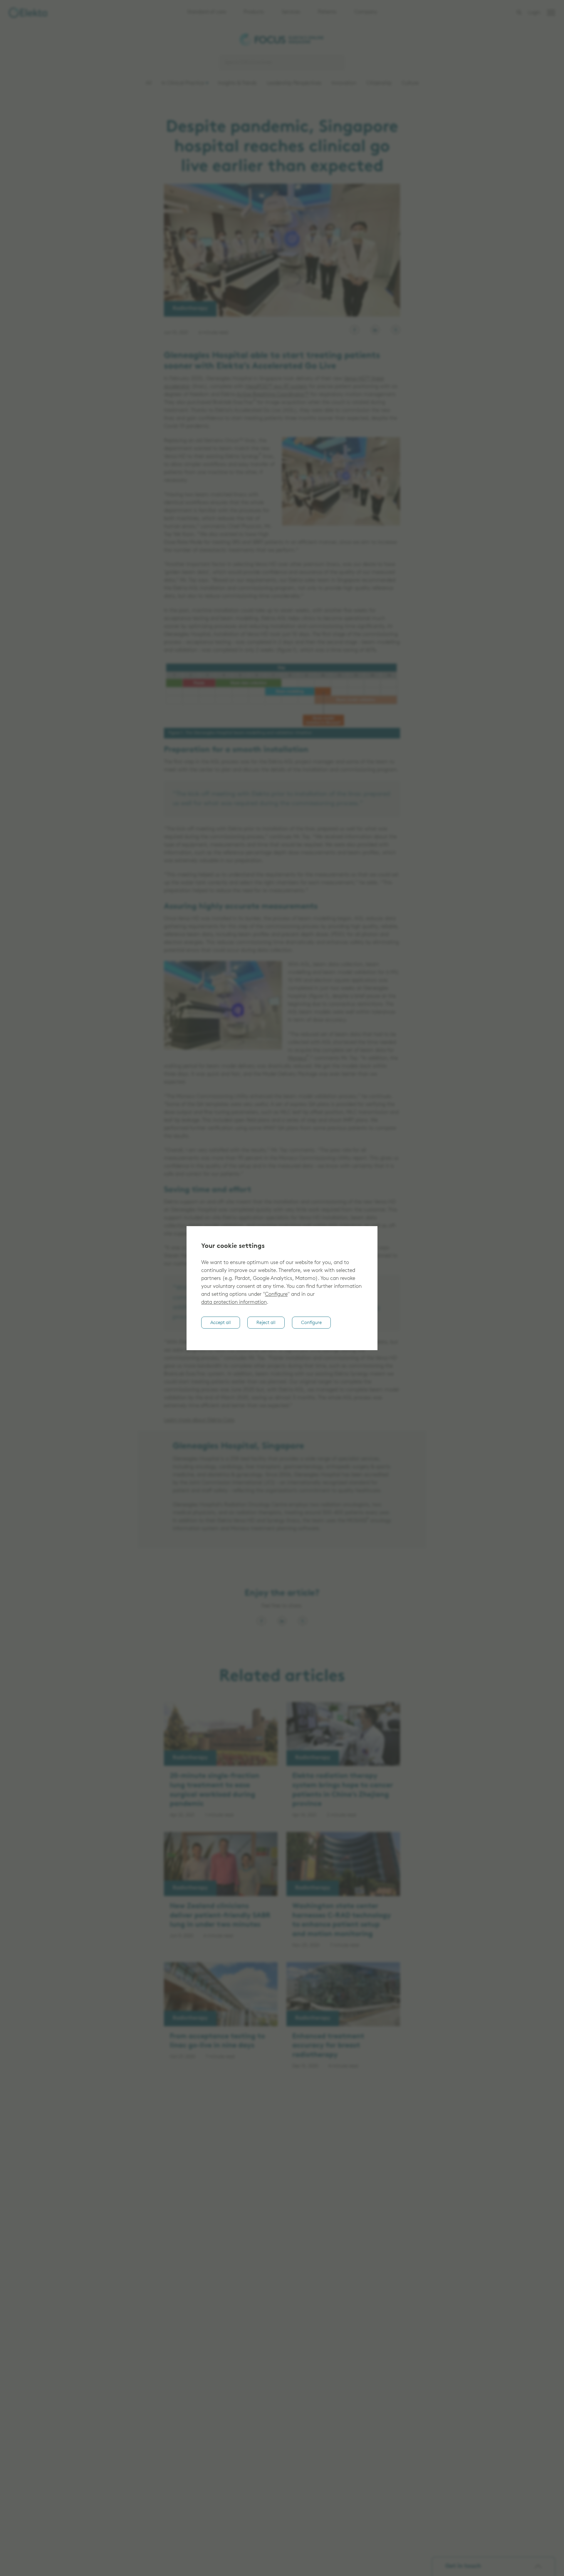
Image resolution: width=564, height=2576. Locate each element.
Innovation (344, 83)
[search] (519, 12)
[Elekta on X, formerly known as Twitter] (396, 330)
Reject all (266, 1323)
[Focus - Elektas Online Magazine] (282, 41)
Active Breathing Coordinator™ (273, 395)
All (149, 83)
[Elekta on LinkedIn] (375, 330)
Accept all (221, 1323)
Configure (276, 1295)
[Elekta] (28, 13)
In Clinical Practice (183, 83)
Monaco (297, 1059)
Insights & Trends (237, 83)
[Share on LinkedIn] (282, 1621)
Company (366, 12)
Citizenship (379, 83)
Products (254, 12)
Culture (410, 83)
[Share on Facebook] (261, 1621)
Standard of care (207, 12)
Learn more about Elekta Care (199, 1420)
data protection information (234, 1303)
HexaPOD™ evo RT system (276, 387)
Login (534, 13)
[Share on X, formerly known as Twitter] (303, 1621)
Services (291, 12)
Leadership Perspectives (294, 83)
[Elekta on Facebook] (355, 330)
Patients (327, 12)
